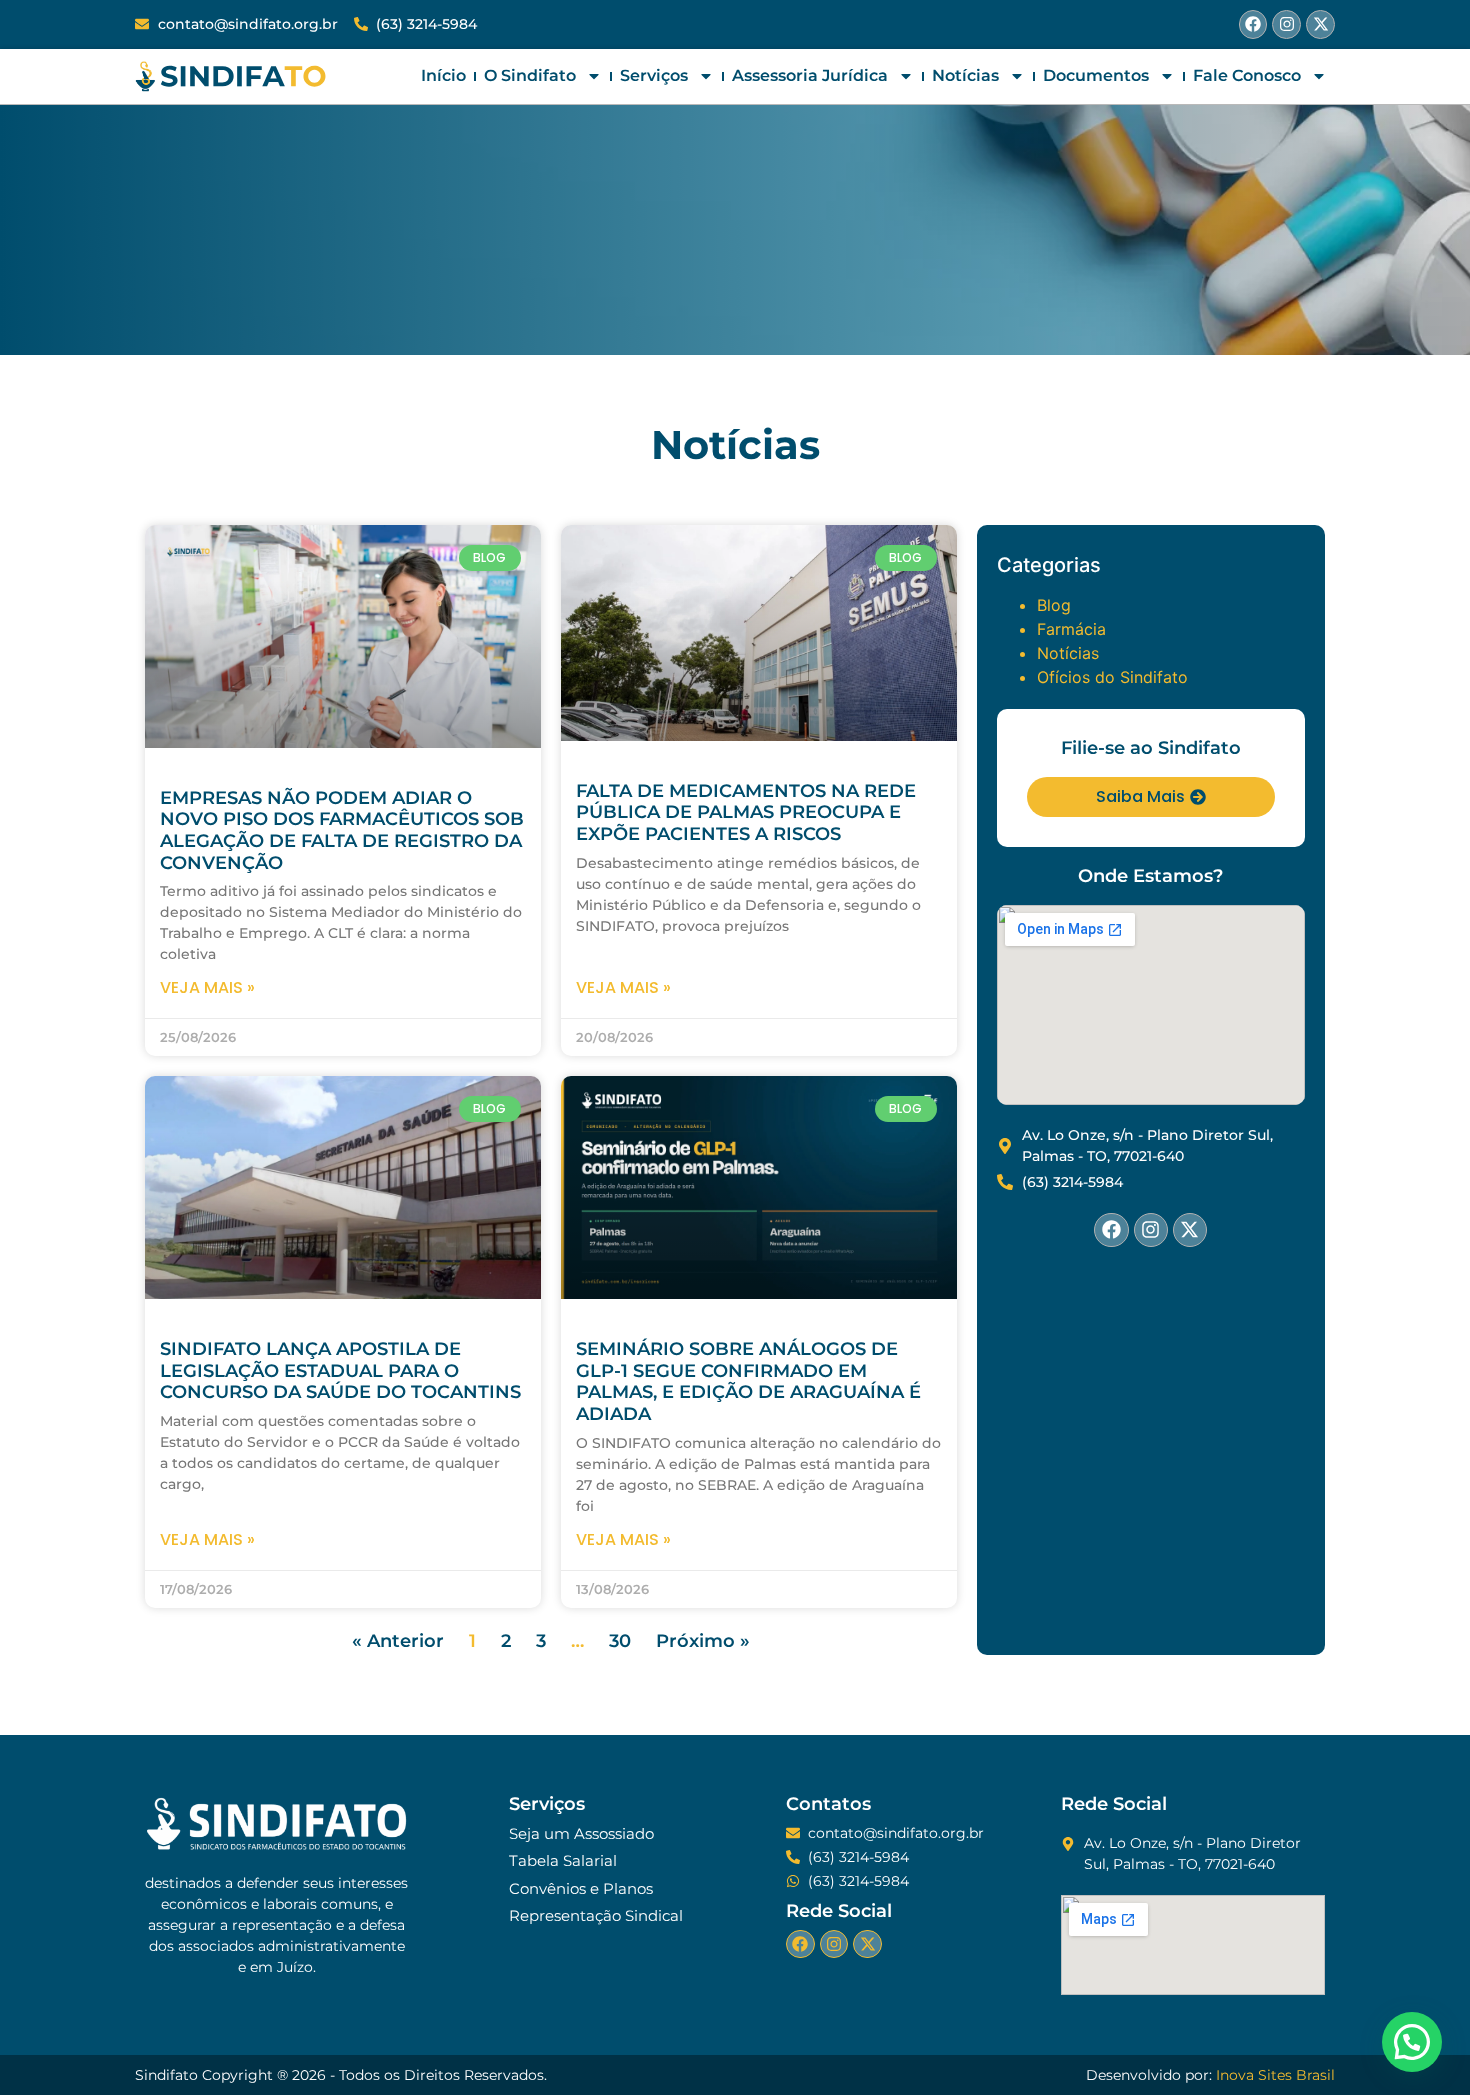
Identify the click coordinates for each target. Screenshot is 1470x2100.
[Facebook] (1253, 24)
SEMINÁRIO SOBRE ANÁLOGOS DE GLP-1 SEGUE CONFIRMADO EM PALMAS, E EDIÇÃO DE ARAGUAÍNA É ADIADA (748, 1381)
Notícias (965, 75)
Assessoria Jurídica (810, 75)
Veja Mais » (207, 987)
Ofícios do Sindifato (1112, 677)
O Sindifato (530, 75)
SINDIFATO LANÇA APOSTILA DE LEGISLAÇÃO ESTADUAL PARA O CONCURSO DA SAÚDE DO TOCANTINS (340, 1370)
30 (620, 1641)
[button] (1412, 2042)
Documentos (1096, 75)
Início (443, 75)
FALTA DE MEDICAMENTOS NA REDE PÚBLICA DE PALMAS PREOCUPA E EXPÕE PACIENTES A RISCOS (746, 812)
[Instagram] (1286, 24)
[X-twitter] (1320, 24)
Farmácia (1071, 629)
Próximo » (703, 1641)
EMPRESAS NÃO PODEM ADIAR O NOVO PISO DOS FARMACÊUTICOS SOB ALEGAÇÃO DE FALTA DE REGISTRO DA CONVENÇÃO (342, 830)
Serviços (654, 75)
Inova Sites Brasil (1275, 2075)
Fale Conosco (1247, 75)
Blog (1054, 605)
